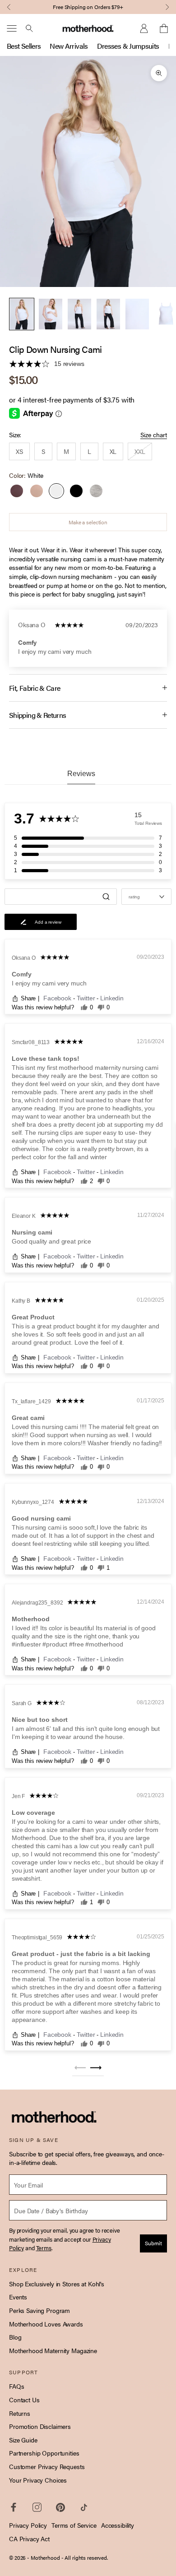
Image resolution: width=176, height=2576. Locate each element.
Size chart (154, 435)
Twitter (87, 998)
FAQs (16, 2386)
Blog (15, 2337)
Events (18, 2297)
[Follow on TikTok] (84, 2507)
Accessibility (118, 2525)
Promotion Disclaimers (40, 2426)
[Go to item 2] (51, 314)
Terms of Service (74, 2525)
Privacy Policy (28, 2525)
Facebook (58, 998)
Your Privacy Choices (38, 2480)
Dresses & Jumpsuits (128, 46)
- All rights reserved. (85, 2558)
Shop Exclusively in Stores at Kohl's (57, 2284)
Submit (153, 2243)
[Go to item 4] (108, 314)
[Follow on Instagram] (37, 2507)
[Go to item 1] (22, 314)
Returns (20, 2413)
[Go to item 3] (79, 314)
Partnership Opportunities (44, 2453)
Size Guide (23, 2440)
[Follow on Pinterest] (60, 2507)
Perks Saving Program (39, 2310)
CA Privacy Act (29, 2539)
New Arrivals (69, 46)
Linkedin (112, 998)
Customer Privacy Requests (47, 2466)
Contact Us (24, 2400)
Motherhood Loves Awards (46, 2324)
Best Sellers (24, 46)
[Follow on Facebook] (14, 2507)
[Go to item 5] (137, 314)
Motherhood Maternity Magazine (53, 2350)
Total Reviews (148, 823)
